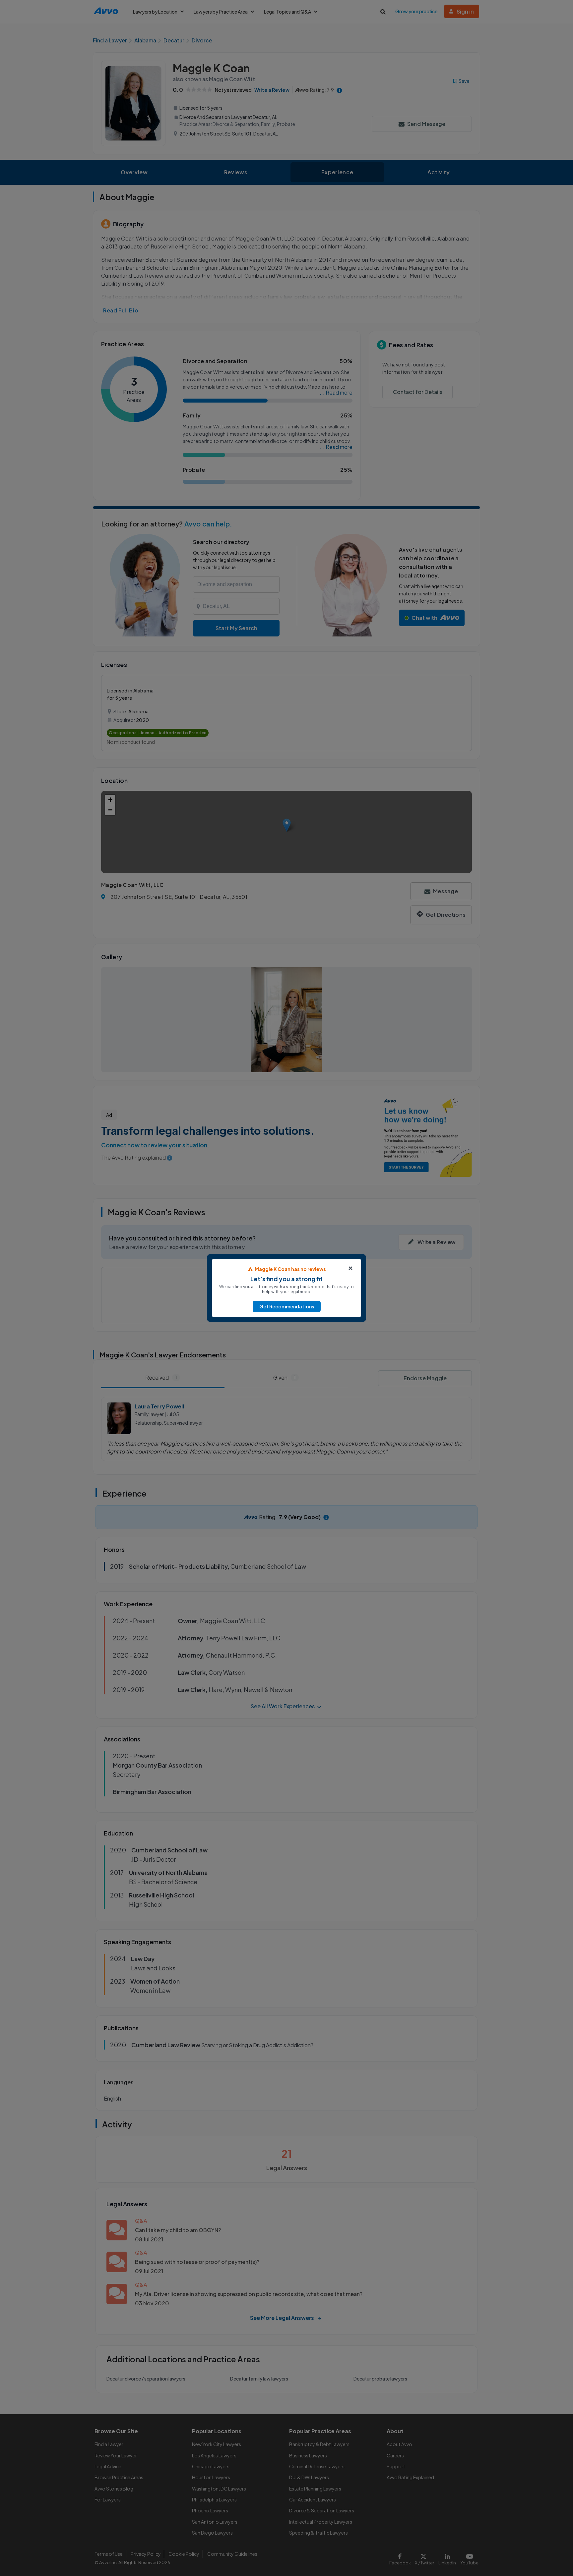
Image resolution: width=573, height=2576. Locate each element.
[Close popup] (350, 1268)
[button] (287, 1306)
